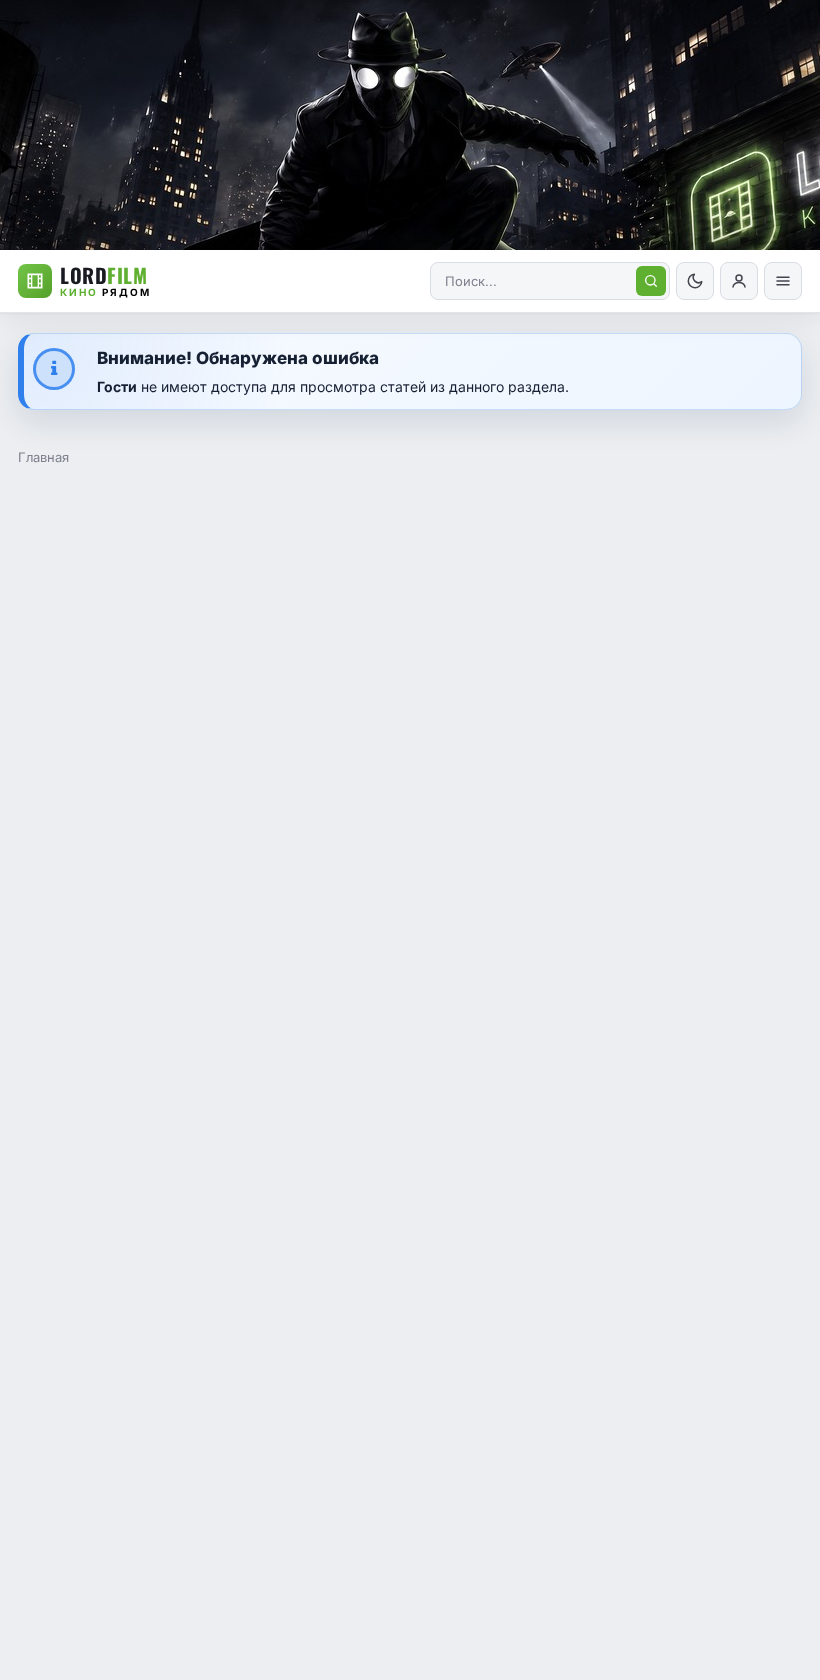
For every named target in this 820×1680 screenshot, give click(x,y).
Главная (43, 457)
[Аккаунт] (739, 281)
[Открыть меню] (783, 281)
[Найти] (651, 281)
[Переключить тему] (695, 281)
